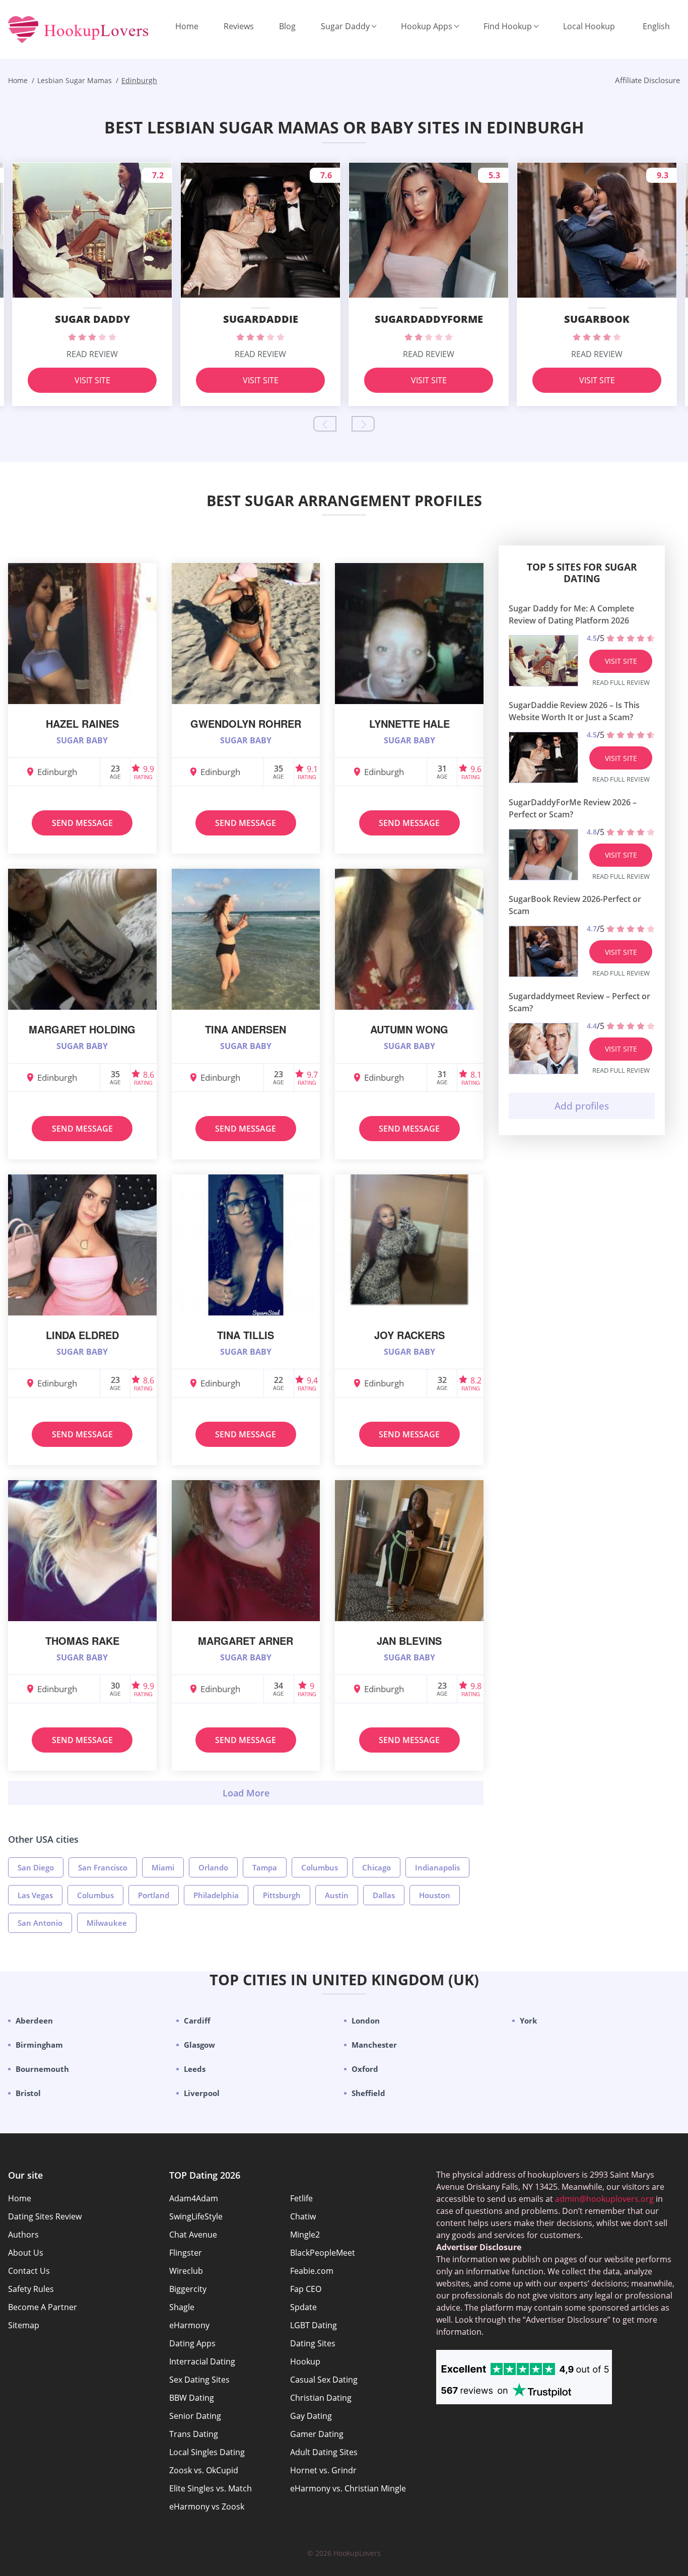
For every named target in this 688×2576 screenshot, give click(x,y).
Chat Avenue (193, 2235)
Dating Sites (313, 2343)
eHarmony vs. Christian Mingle (348, 2488)
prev (325, 424)
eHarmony (189, 2325)
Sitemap (24, 2325)
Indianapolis (437, 1867)
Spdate (303, 2307)
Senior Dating (195, 2416)
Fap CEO (306, 2289)
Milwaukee (107, 1923)
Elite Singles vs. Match (211, 2488)
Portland (154, 1895)
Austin (337, 1895)
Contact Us (29, 2271)
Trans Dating (194, 2434)
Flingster (186, 2253)
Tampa (265, 1867)
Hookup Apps (427, 26)
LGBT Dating (314, 2325)
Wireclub (186, 2271)
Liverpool (202, 2093)
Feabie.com (312, 2271)
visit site (621, 661)
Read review (92, 354)
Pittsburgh (282, 1895)
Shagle (182, 2307)
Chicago (376, 1867)
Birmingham (39, 2045)
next (363, 424)
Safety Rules (31, 2289)
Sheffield (368, 2093)
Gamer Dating (317, 2434)
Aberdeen (34, 2021)
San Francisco (103, 1867)
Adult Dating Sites (324, 2452)
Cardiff (197, 2021)
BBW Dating (192, 2398)
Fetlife (301, 2198)
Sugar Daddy (345, 26)
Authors (23, 2235)
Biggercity (188, 2289)
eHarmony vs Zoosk (207, 2507)
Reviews (239, 26)
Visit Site (92, 380)
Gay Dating (311, 2416)
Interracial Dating (202, 2361)
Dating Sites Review (45, 2216)
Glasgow (199, 2045)
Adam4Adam (194, 2198)
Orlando (213, 1867)
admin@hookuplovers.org (604, 2199)
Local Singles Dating (207, 2452)
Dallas (384, 1895)
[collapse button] (246, 1793)
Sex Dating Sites (199, 2380)
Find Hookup (508, 26)
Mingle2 (305, 2235)
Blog (287, 26)
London (366, 2021)
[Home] (79, 30)
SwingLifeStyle (196, 2216)
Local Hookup (589, 26)
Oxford (365, 2069)
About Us (26, 2253)
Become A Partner (43, 2307)
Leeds (195, 2069)
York (528, 2021)
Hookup (305, 2361)
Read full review (621, 682)
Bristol (28, 2093)
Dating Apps (192, 2343)
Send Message (82, 823)
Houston (435, 1895)
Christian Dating (321, 2398)
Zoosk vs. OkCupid (204, 2470)
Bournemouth (42, 2069)
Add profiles (582, 1106)
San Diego (36, 1867)
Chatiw (303, 2216)
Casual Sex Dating (324, 2380)
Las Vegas (35, 1895)
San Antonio (40, 1923)
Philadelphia (216, 1895)
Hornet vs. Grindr (323, 2470)
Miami (163, 1867)
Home (187, 26)
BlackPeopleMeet (323, 2253)
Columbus (320, 1867)
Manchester (374, 2045)
